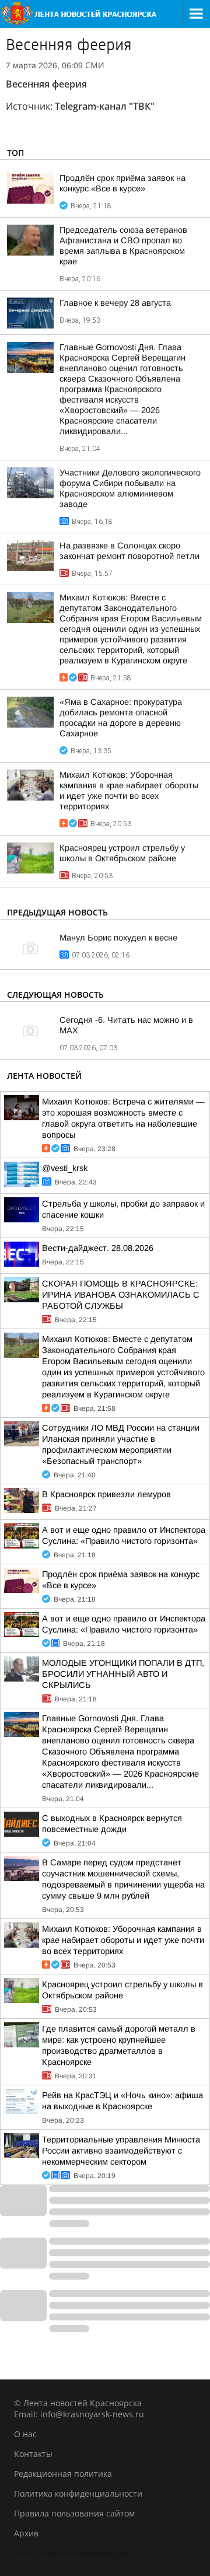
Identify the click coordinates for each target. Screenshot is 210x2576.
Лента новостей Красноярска (73, 2553)
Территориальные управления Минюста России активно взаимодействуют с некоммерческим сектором (121, 2151)
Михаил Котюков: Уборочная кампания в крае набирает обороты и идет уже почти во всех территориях (123, 1940)
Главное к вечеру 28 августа (115, 303)
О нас (25, 2434)
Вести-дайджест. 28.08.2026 (98, 1248)
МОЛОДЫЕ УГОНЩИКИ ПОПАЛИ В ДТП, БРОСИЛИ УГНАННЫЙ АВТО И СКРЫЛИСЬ (123, 1674)
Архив (26, 2533)
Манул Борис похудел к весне (118, 938)
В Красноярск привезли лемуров (106, 1494)
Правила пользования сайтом (74, 2513)
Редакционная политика (63, 2474)
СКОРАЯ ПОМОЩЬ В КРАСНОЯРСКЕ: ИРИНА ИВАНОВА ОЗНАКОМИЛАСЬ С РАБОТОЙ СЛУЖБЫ (121, 1295)
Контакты (33, 2454)
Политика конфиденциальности (78, 2493)
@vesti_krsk (65, 1168)
